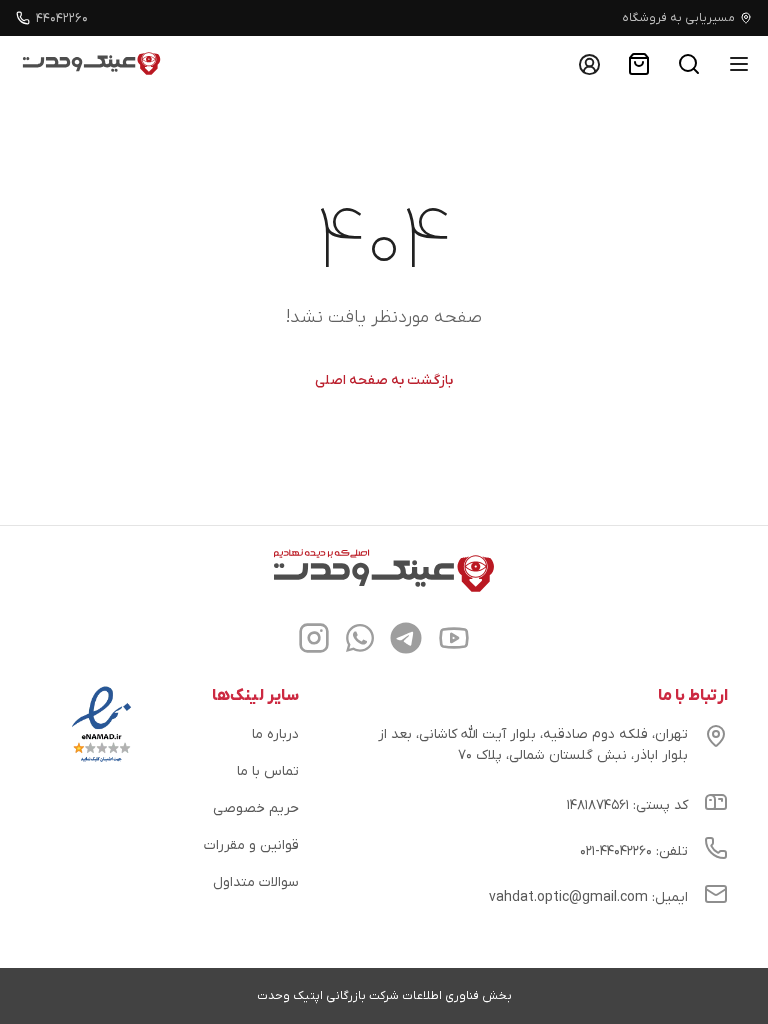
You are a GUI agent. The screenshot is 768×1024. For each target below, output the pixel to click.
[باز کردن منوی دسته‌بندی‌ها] (739, 64)
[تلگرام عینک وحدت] (406, 641)
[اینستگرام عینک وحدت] (314, 641)
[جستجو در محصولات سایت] (689, 64)
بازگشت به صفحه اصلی (384, 380)
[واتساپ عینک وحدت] (360, 641)
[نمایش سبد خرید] (639, 64)
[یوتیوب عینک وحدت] (454, 641)
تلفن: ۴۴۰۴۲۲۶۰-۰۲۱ (634, 851)
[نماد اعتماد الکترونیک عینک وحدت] (101, 762)
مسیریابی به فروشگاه (678, 18)
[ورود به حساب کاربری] (589, 64)
